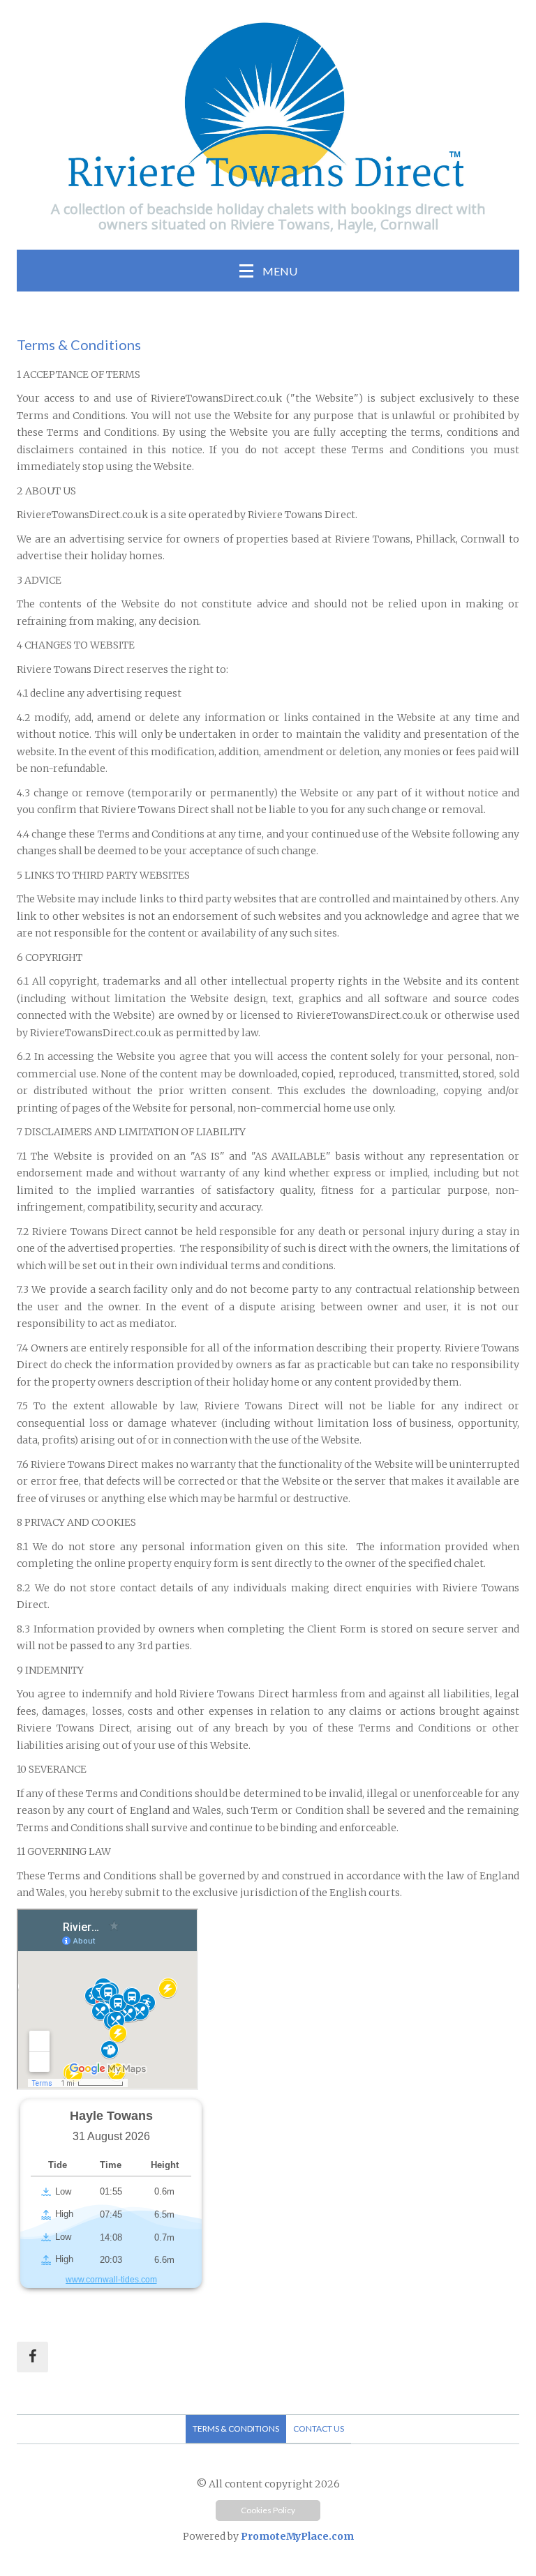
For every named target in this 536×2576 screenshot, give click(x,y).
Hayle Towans (111, 2116)
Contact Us (319, 2429)
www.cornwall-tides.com (111, 2280)
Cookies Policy (268, 2510)
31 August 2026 (111, 2136)
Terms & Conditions (236, 2429)
